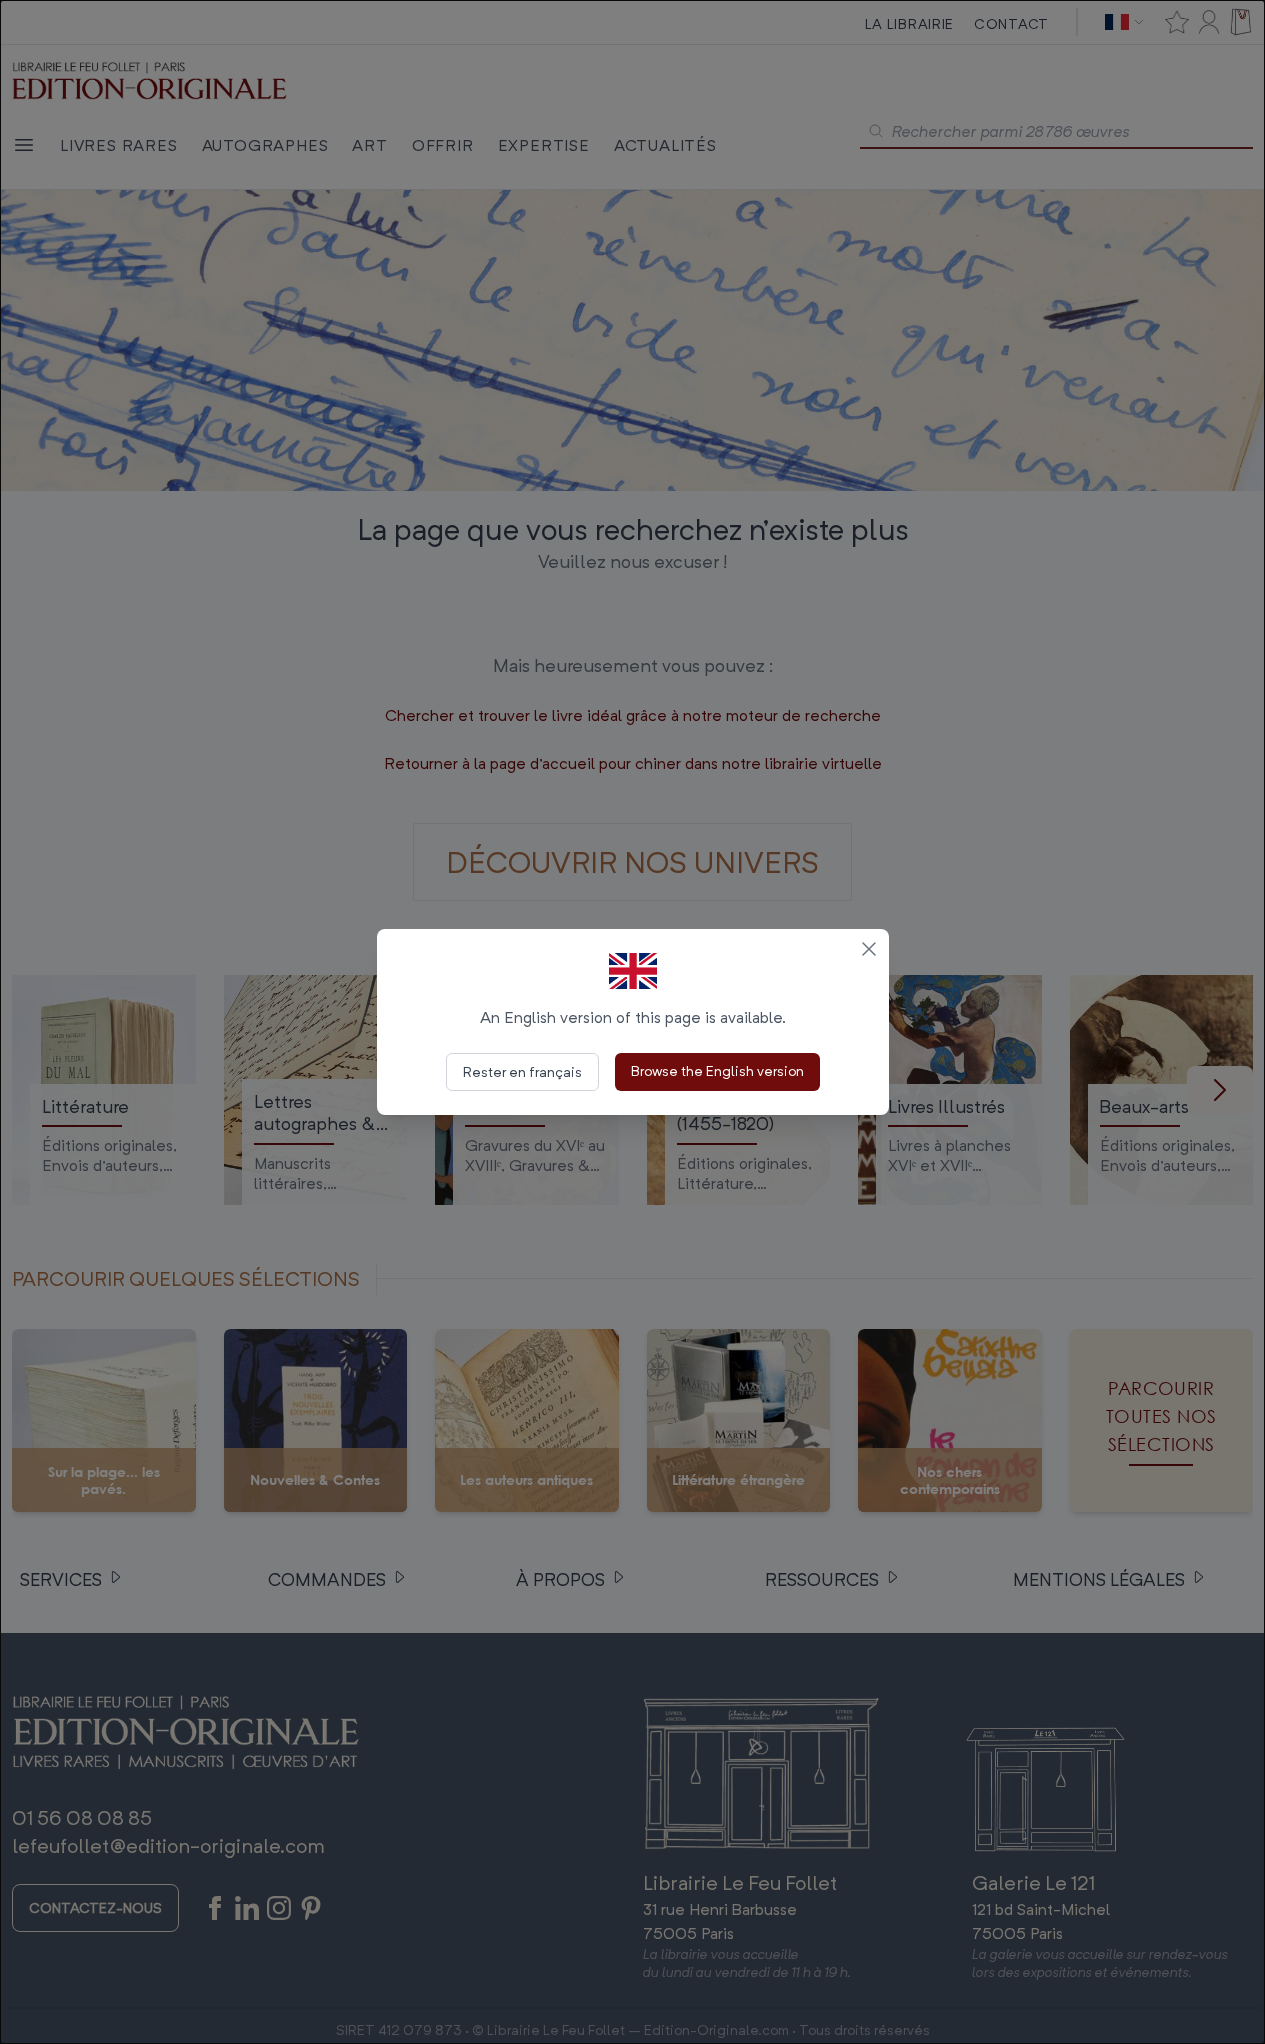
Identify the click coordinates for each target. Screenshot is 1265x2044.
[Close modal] (869, 949)
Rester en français (522, 1071)
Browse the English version (717, 1070)
